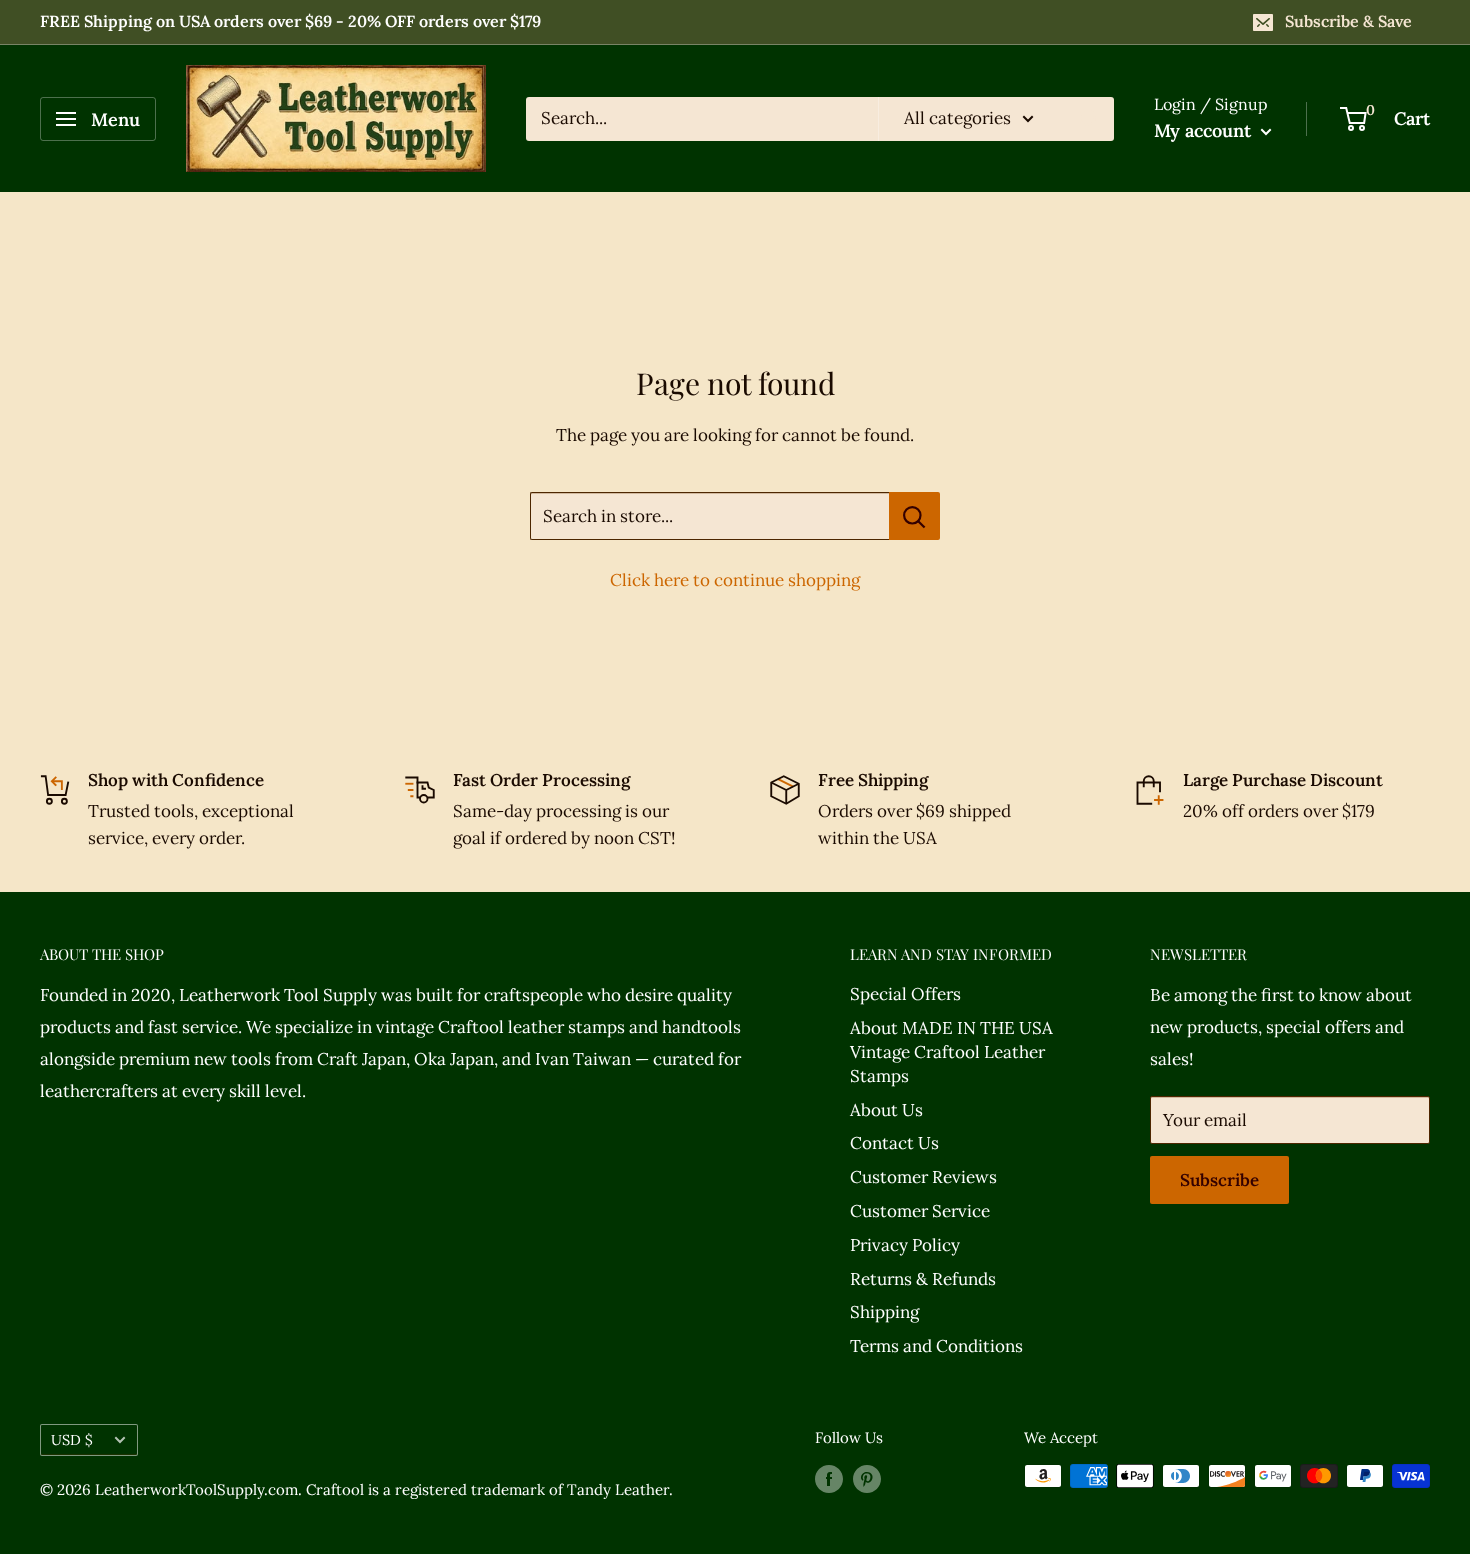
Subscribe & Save (1348, 21)
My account (1205, 130)
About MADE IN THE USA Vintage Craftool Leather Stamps (951, 1052)
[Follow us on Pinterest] (867, 1478)
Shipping (884, 1312)
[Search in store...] (914, 516)
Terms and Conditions (936, 1346)
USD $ (72, 1439)
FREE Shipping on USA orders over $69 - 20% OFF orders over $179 (290, 21)
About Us (886, 1110)
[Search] (1089, 119)
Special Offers (905, 994)
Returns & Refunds (923, 1279)
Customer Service (920, 1211)
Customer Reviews (923, 1177)
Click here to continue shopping (735, 580)
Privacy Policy (905, 1245)
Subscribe (1219, 1180)
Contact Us (894, 1143)
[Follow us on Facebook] (829, 1478)
